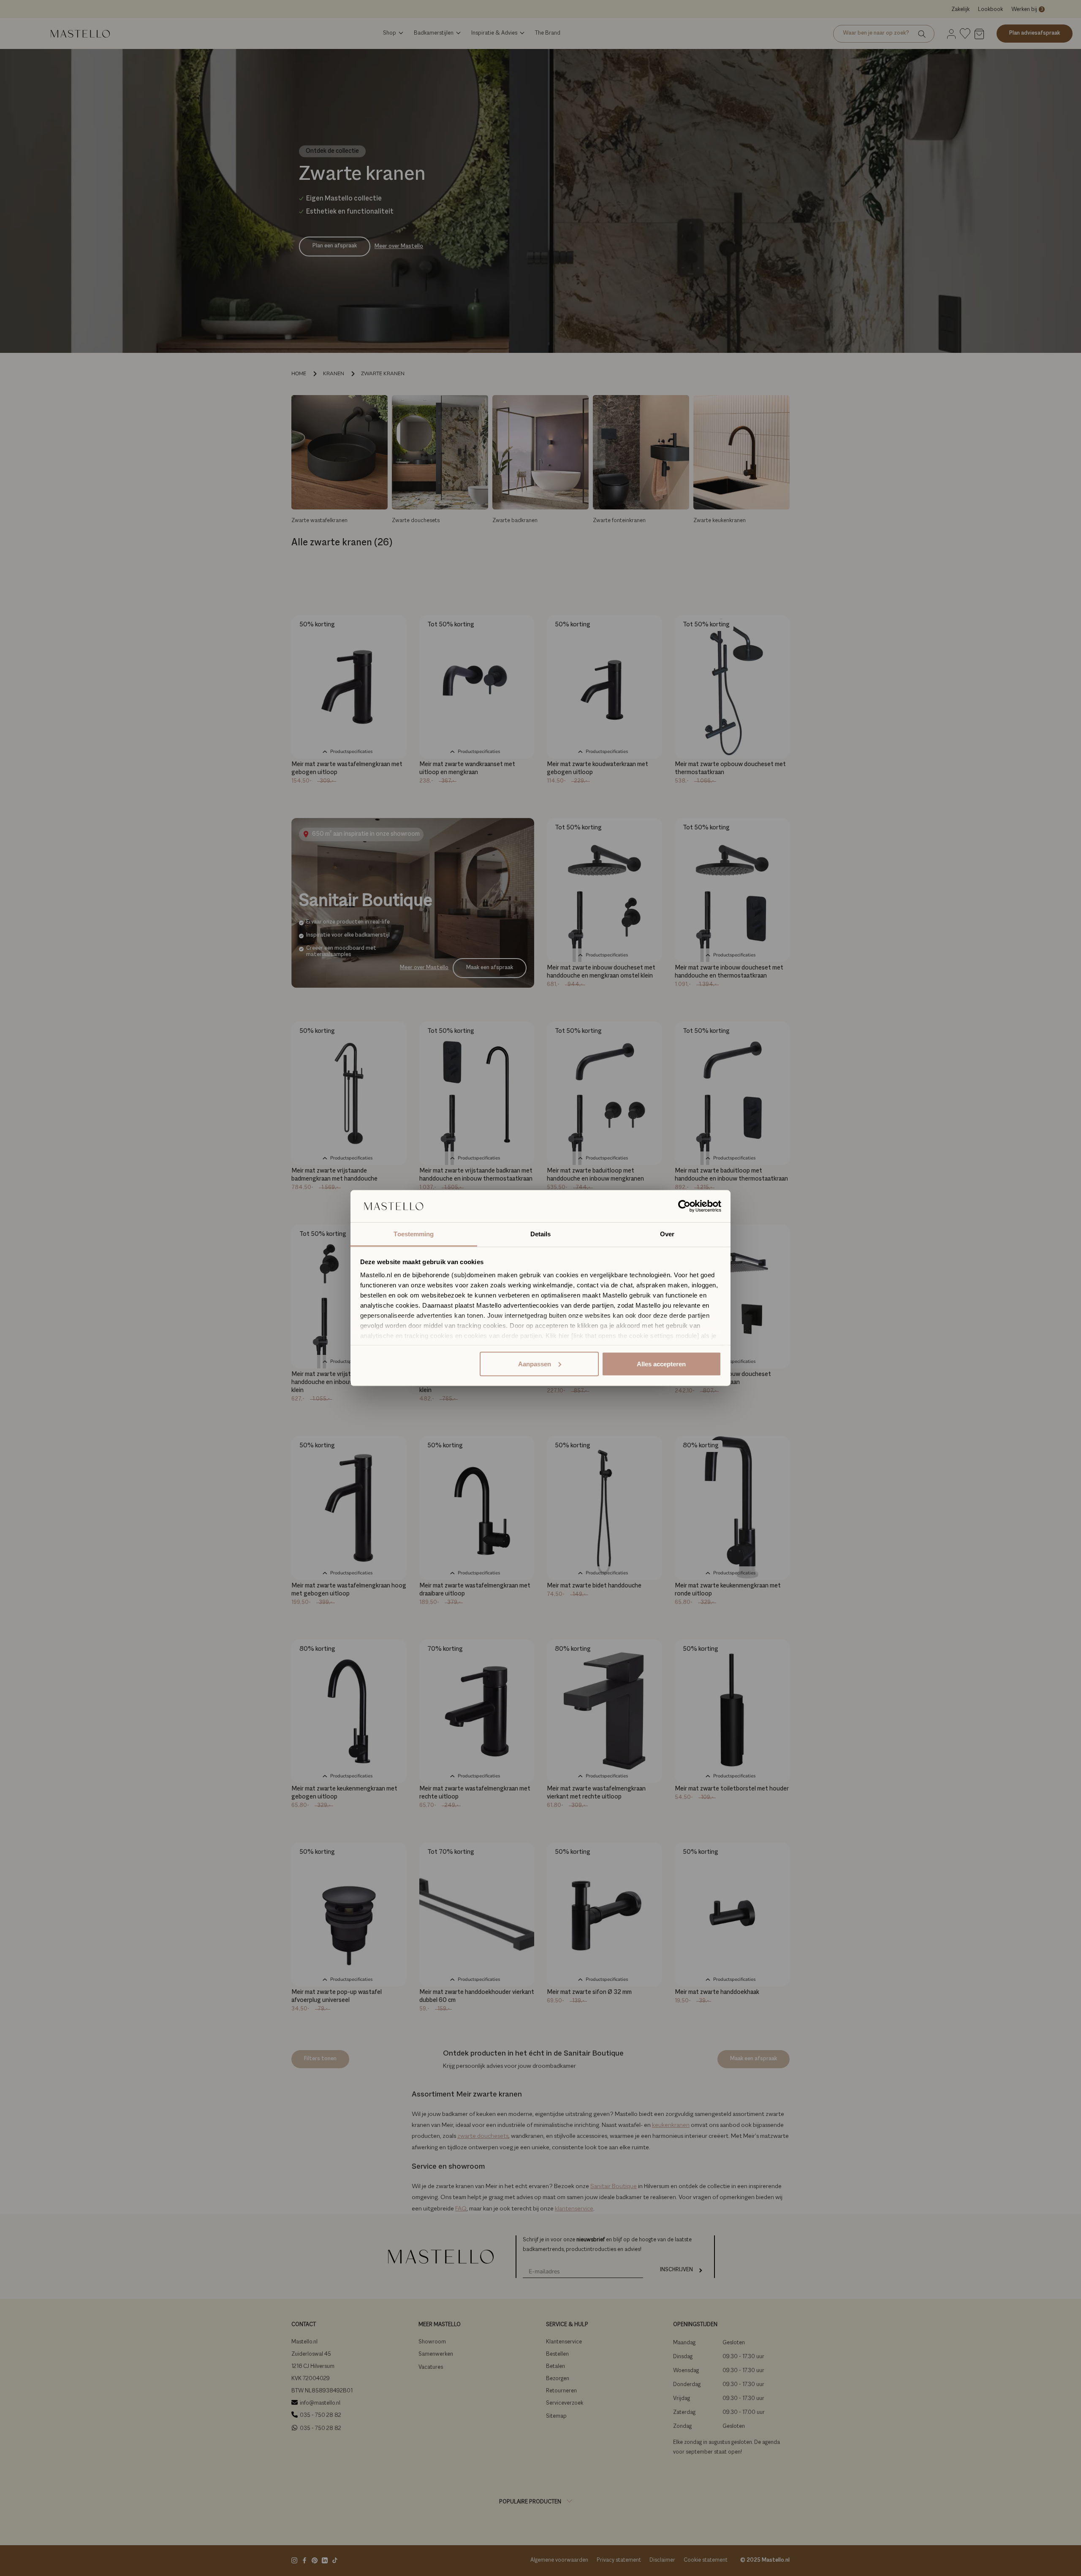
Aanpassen (535, 1364)
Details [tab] (541, 1234)
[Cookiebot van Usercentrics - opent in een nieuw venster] (684, 1206)
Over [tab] (667, 1234)
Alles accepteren (661, 1364)
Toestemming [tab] (414, 1234)
